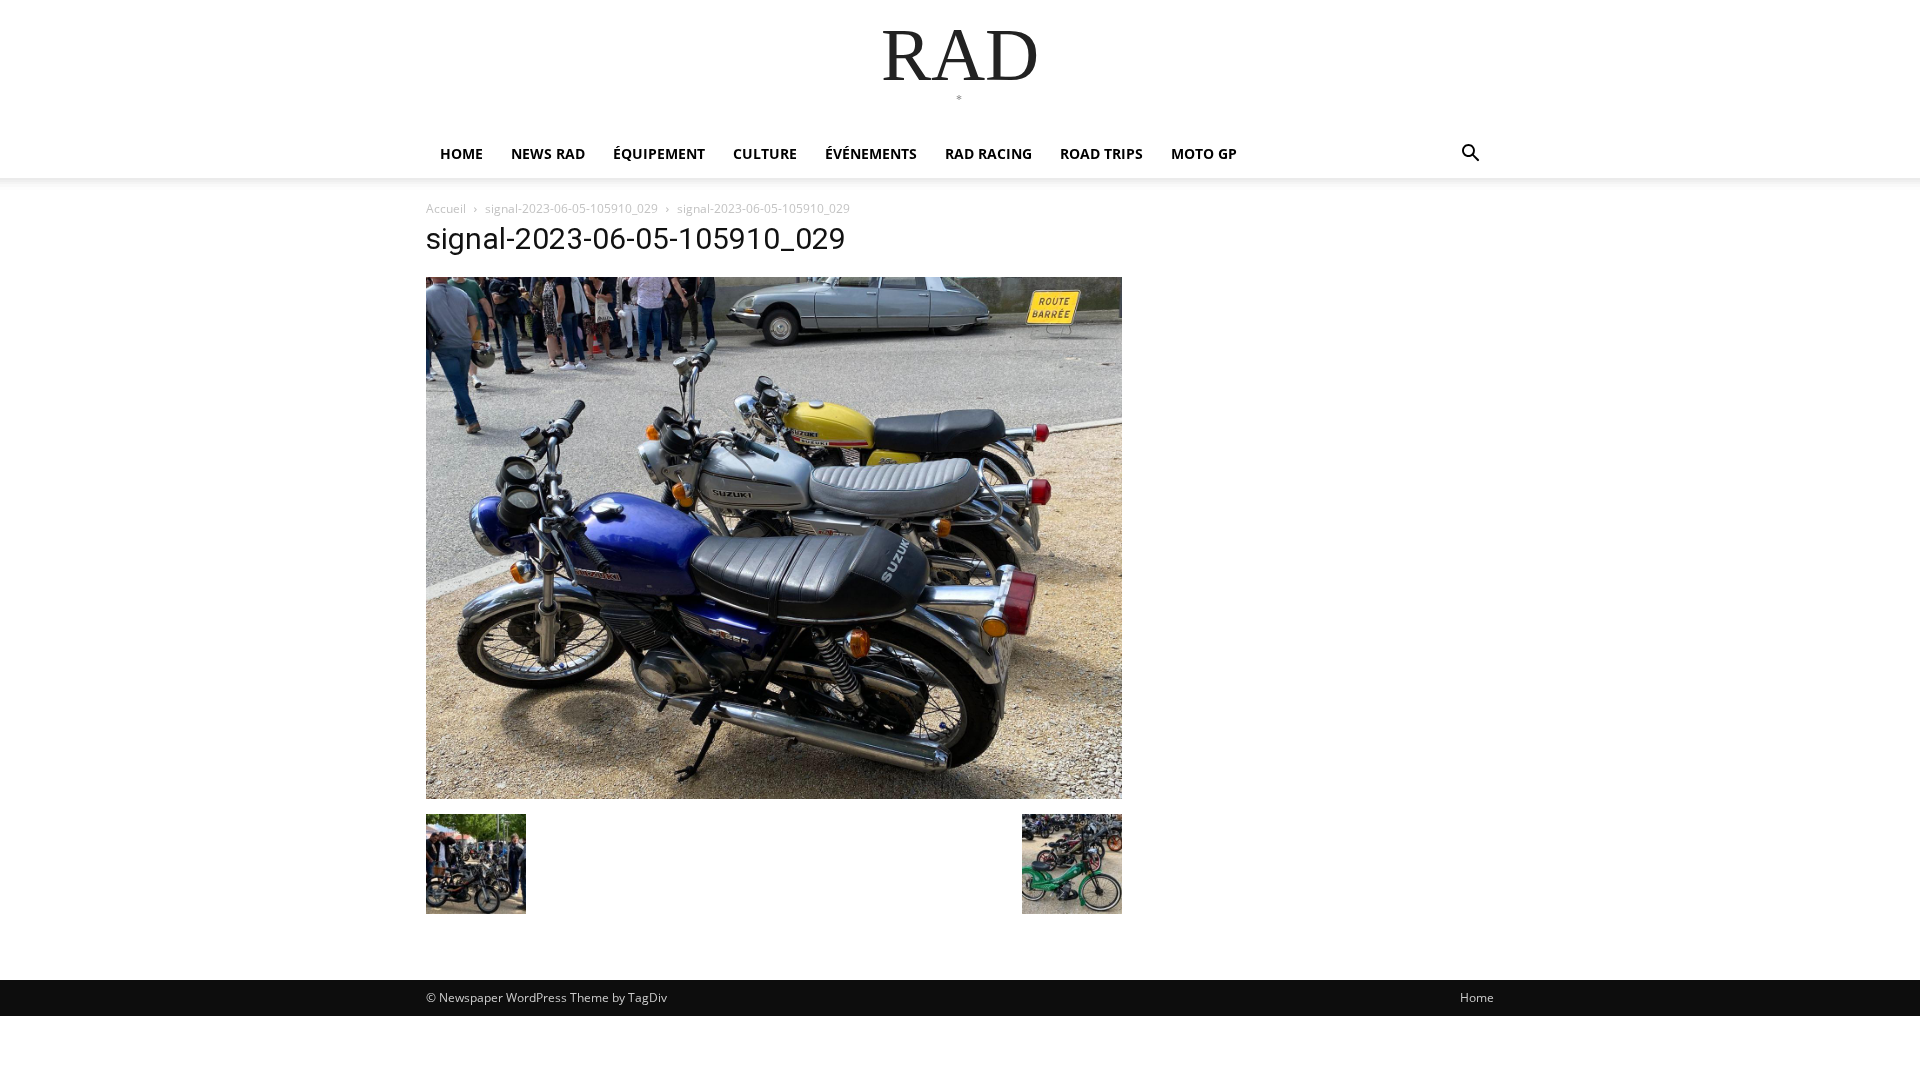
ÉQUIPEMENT (659, 153)
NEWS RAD (548, 153)
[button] (1470, 155)
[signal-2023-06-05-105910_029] (774, 793)
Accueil (446, 208)
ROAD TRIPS (1101, 153)
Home (1477, 997)
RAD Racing (988, 153)
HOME (461, 153)
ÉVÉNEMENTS (871, 153)
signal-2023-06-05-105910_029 (571, 208)
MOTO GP (1204, 153)
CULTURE (765, 153)
